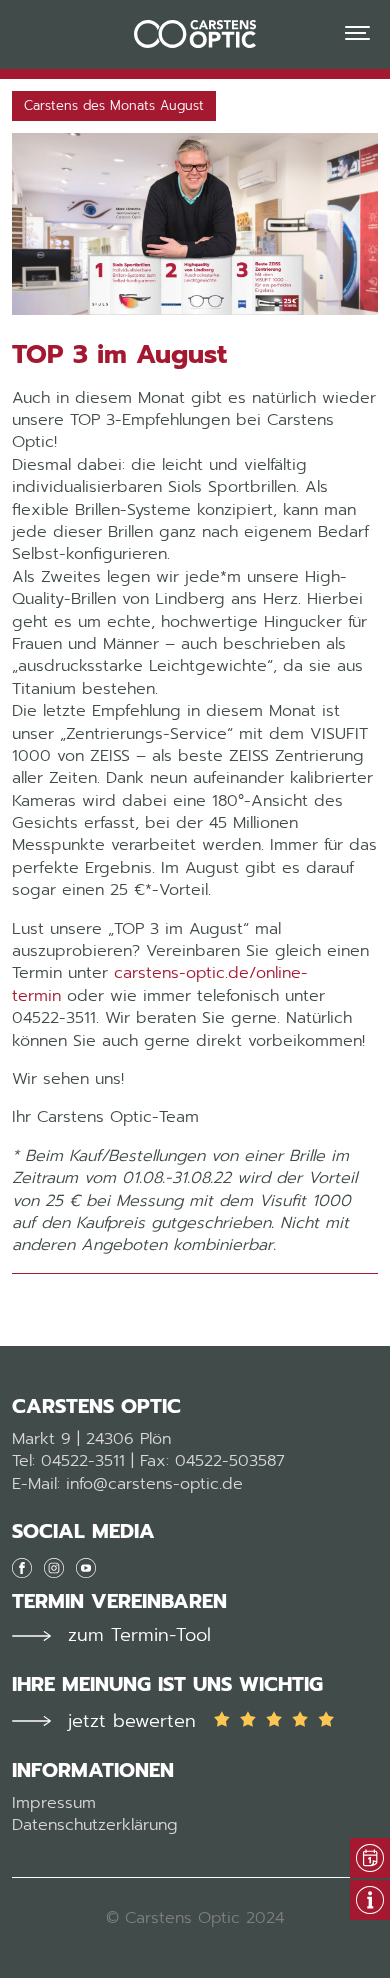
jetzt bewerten (132, 1721)
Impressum (54, 1803)
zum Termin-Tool (139, 1635)
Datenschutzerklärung (95, 1825)
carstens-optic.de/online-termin (160, 984)
